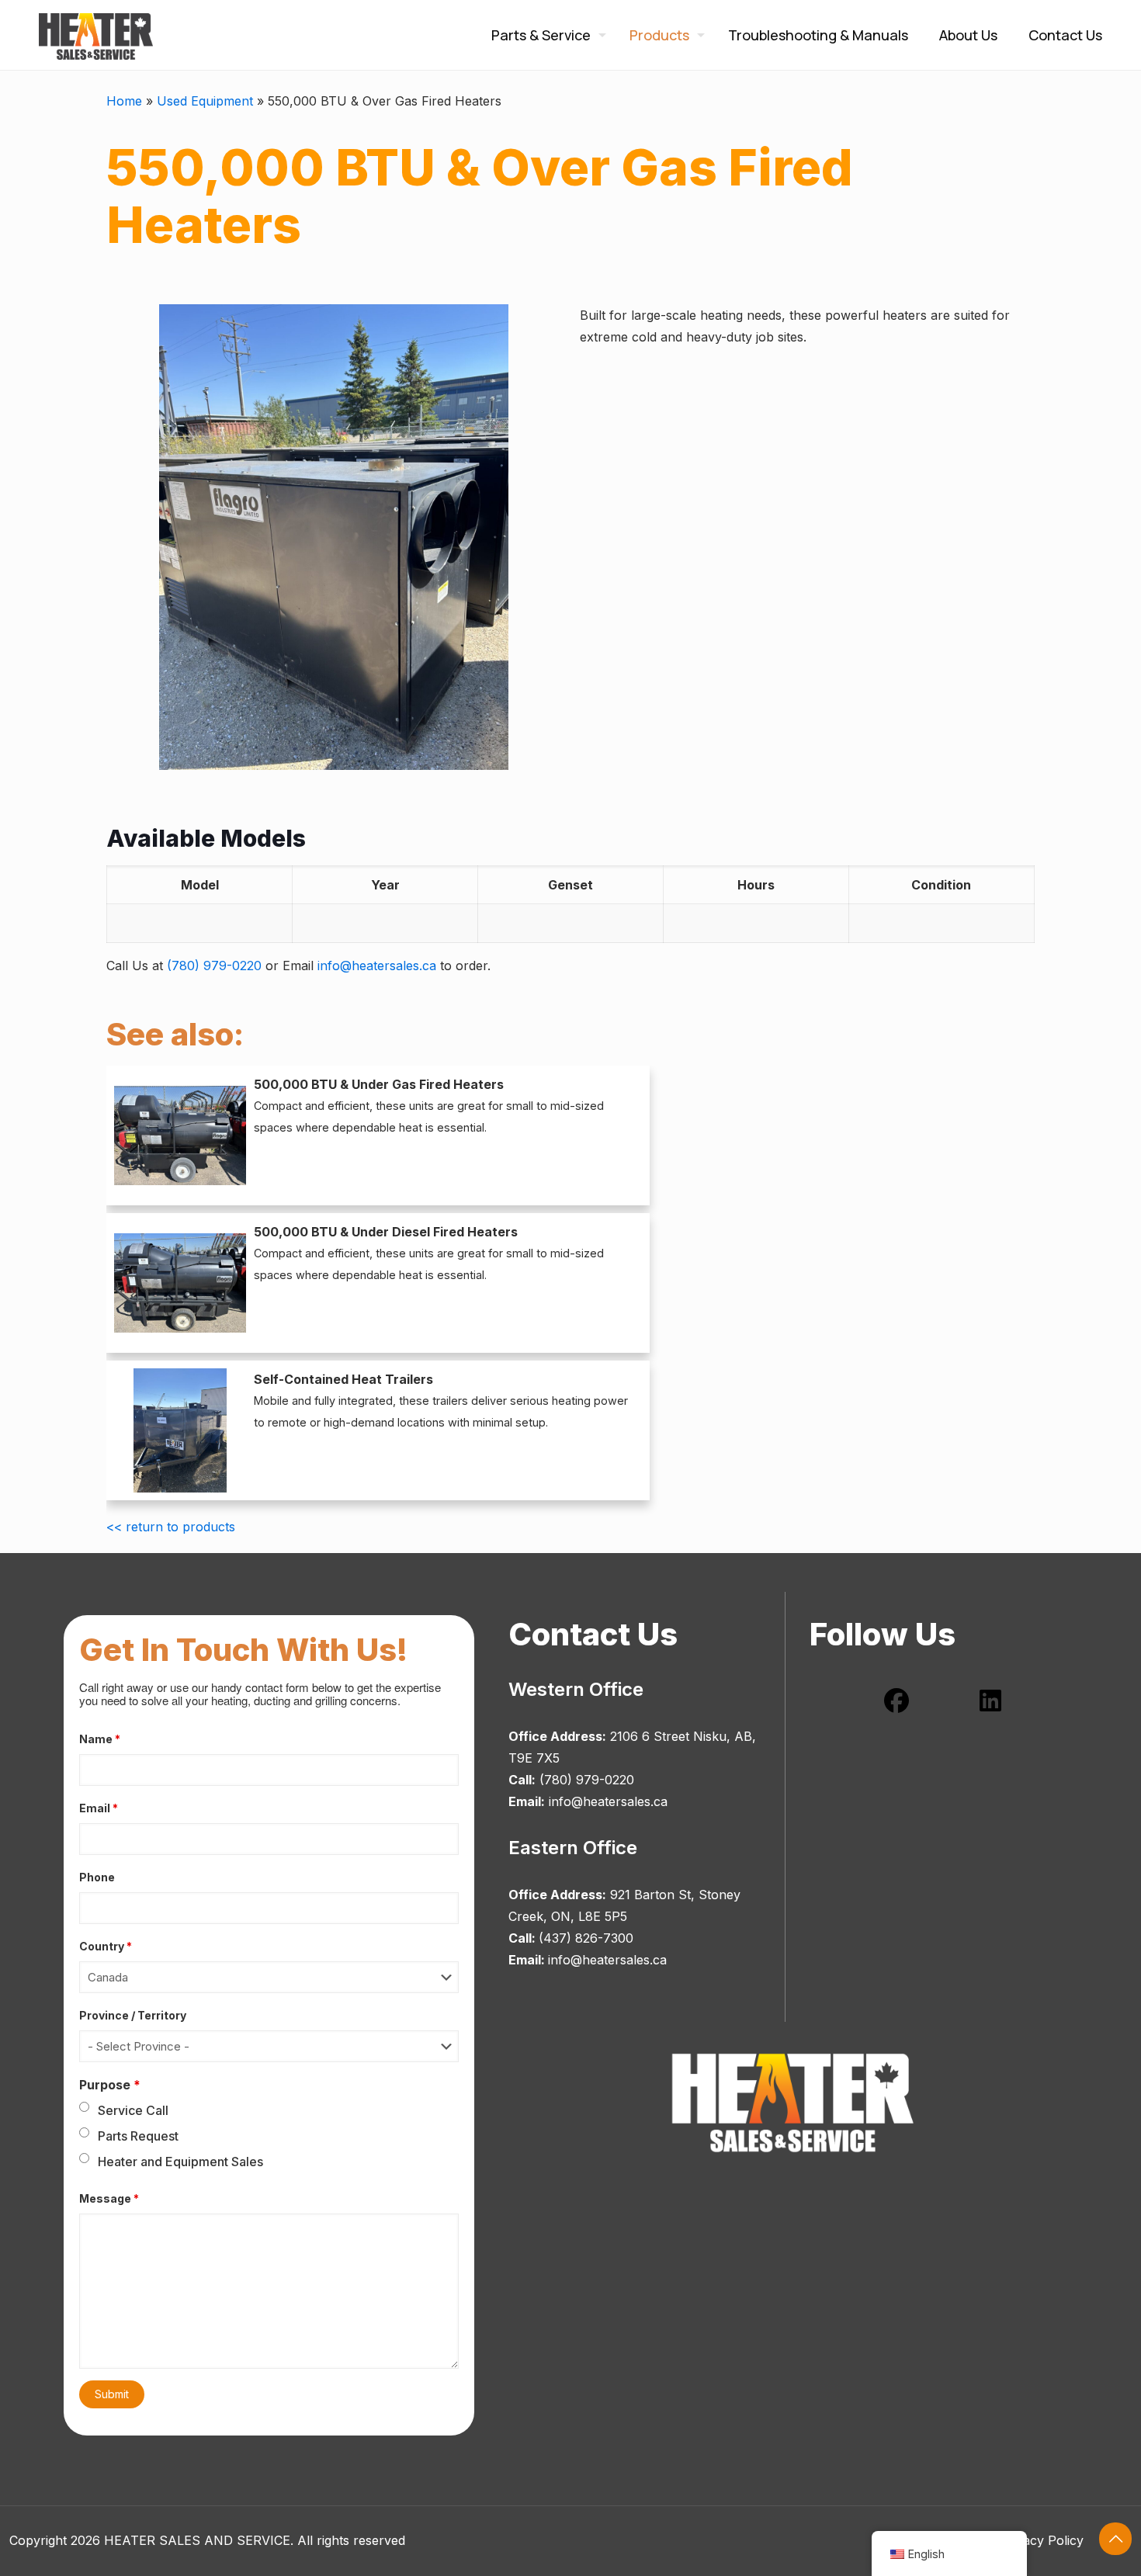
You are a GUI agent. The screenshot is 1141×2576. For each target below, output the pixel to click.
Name (100, 1739)
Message (109, 2198)
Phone (97, 1877)
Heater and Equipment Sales (180, 2162)
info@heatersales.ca (377, 966)
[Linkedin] (991, 1701)
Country (106, 1946)
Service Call (133, 2110)
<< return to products (171, 1527)
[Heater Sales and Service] (96, 35)
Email (99, 1808)
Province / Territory (133, 2015)
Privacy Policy (1042, 2540)
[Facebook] (896, 1701)
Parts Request (138, 2136)
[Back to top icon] (1115, 2539)
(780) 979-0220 (214, 966)
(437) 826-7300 (586, 1938)
